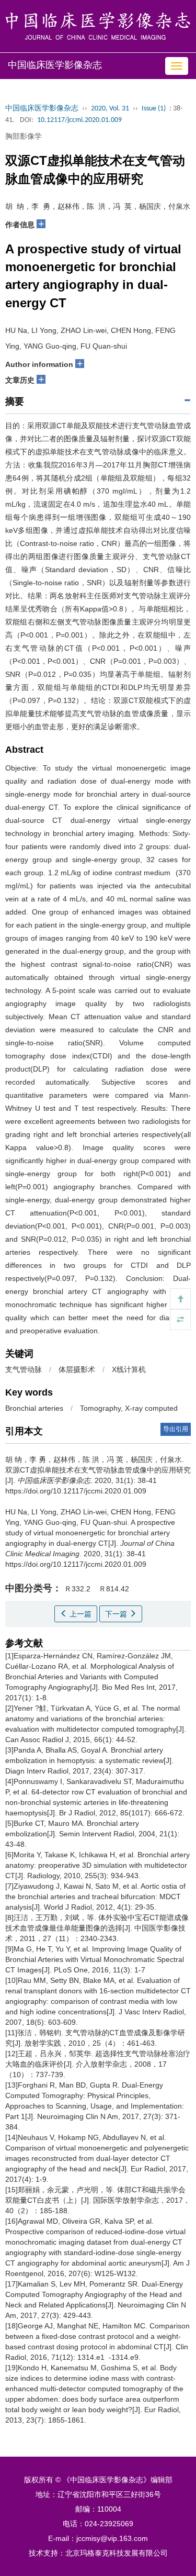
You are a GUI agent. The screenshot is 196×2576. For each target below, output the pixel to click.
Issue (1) (154, 109)
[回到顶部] (180, 1299)
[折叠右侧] (180, 1320)
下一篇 (117, 1614)
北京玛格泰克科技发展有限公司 (117, 2553)
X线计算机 (129, 1369)
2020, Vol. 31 (110, 109)
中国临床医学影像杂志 (42, 109)
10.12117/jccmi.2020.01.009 (79, 120)
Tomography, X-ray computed (129, 1408)
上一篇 (79, 1614)
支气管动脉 (24, 1369)
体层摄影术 (77, 1369)
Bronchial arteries (34, 1408)
